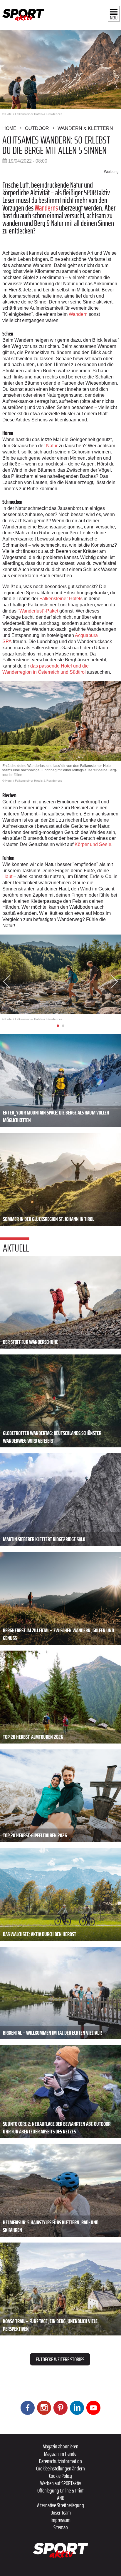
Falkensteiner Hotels (61, 599)
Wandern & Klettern (85, 128)
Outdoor (37, 128)
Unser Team (61, 2512)
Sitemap (61, 2527)
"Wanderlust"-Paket (38, 611)
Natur (52, 446)
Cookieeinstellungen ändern (60, 2468)
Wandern (78, 314)
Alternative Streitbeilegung (60, 2505)
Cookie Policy (60, 2476)
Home (9, 128)
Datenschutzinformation (60, 2461)
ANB (61, 2498)
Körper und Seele (93, 844)
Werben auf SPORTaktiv (61, 2483)
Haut (7, 876)
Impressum (60, 2520)
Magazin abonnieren (60, 2446)
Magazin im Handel (61, 2454)
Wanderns (46, 208)
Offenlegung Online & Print (60, 2490)
